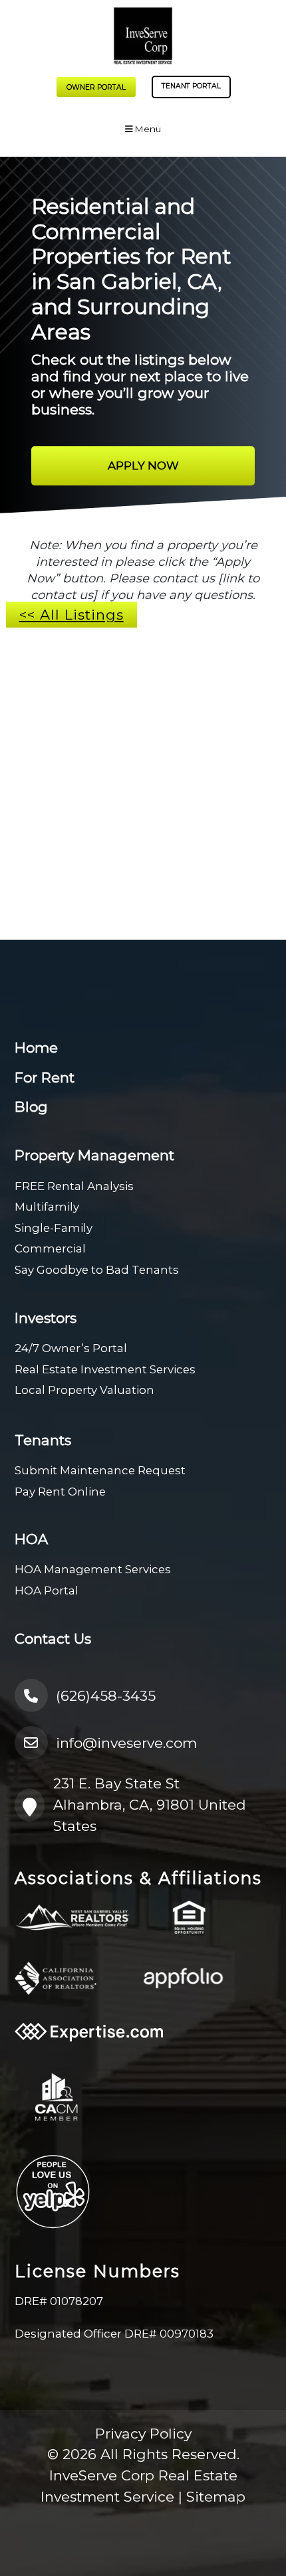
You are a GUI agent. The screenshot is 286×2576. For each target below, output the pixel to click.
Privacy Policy (143, 2434)
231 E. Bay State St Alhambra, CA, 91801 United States (150, 1804)
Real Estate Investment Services (105, 1369)
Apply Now (143, 466)
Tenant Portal (191, 86)
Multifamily (47, 1207)
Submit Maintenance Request (100, 1470)
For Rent (45, 1077)
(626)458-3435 (106, 1696)
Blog (31, 1107)
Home (36, 1048)
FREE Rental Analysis (74, 1186)
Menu (147, 129)
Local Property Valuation (84, 1390)
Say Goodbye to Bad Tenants (97, 1270)
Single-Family (54, 1228)
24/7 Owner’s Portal (71, 1348)
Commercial (50, 1248)
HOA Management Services (93, 1569)
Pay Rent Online (60, 1492)
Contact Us (53, 1639)
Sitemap (216, 2497)
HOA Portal (47, 1590)
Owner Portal (96, 87)
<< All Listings (71, 615)
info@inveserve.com (126, 1743)
